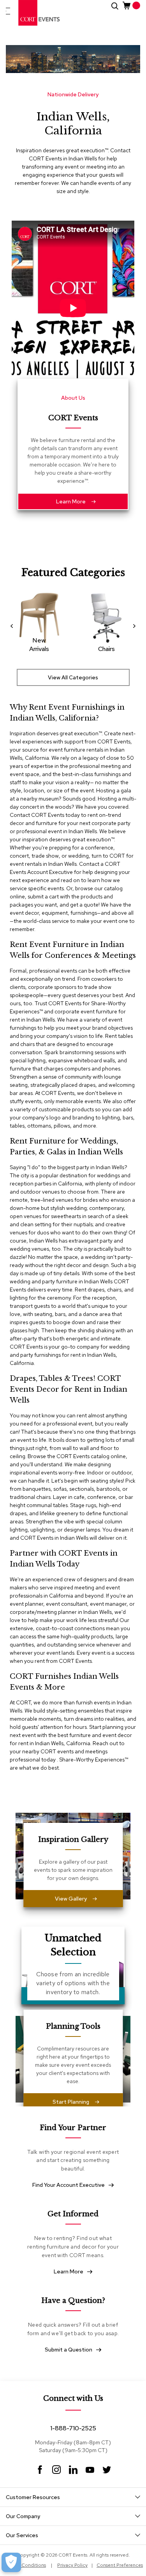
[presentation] (14, 626)
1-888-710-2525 (73, 2428)
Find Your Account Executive (69, 2185)
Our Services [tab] (22, 2535)
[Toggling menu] (8, 11)
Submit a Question (69, 2350)
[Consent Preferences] (11, 2562)
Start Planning (71, 2102)
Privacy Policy (72, 2565)
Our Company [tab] (23, 2516)
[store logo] (39, 13)
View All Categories (73, 677)
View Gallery (71, 1899)
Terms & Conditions (25, 2565)
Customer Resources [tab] (33, 2497)
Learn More (71, 501)
